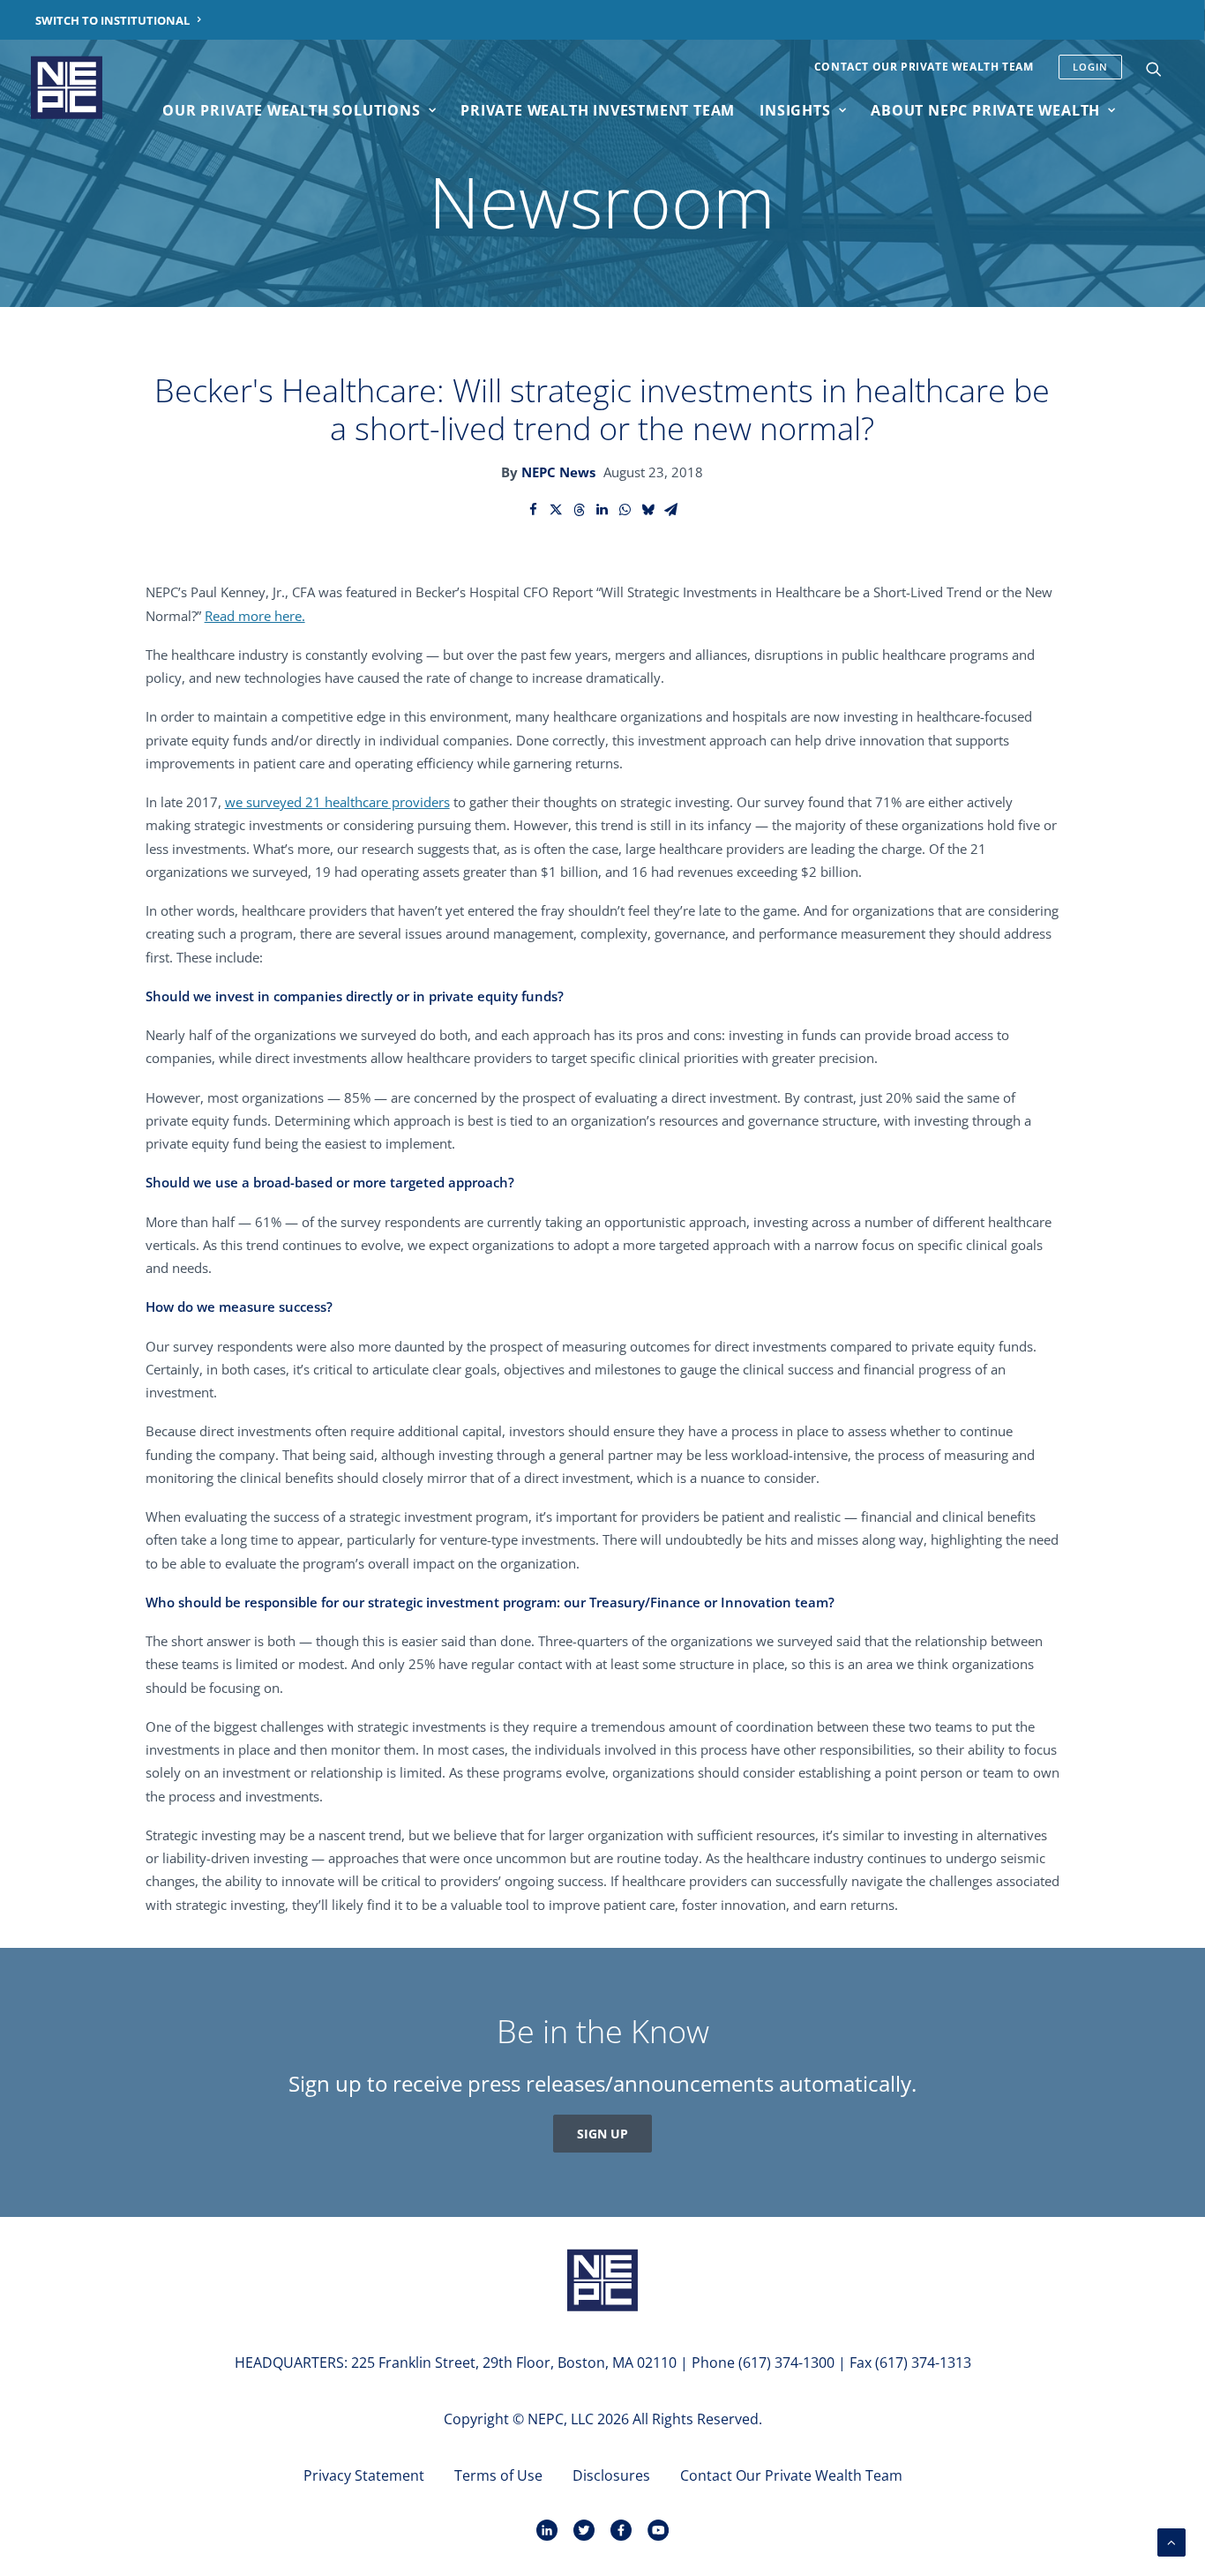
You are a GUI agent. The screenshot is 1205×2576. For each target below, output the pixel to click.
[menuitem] (119, 20)
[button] (1154, 69)
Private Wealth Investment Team (598, 110)
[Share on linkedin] (602, 510)
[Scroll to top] (1171, 2541)
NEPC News (558, 472)
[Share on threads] (580, 510)
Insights (795, 110)
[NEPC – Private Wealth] (67, 87)
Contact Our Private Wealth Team (924, 67)
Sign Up (602, 2134)
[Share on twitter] (557, 510)
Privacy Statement (364, 2475)
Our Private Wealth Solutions (291, 110)
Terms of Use (498, 2475)
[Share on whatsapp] (625, 510)
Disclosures (611, 2475)
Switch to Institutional (112, 20)
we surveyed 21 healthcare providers (337, 802)
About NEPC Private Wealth (985, 110)
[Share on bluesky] (648, 510)
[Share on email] (671, 510)
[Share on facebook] (534, 510)
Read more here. (255, 616)
